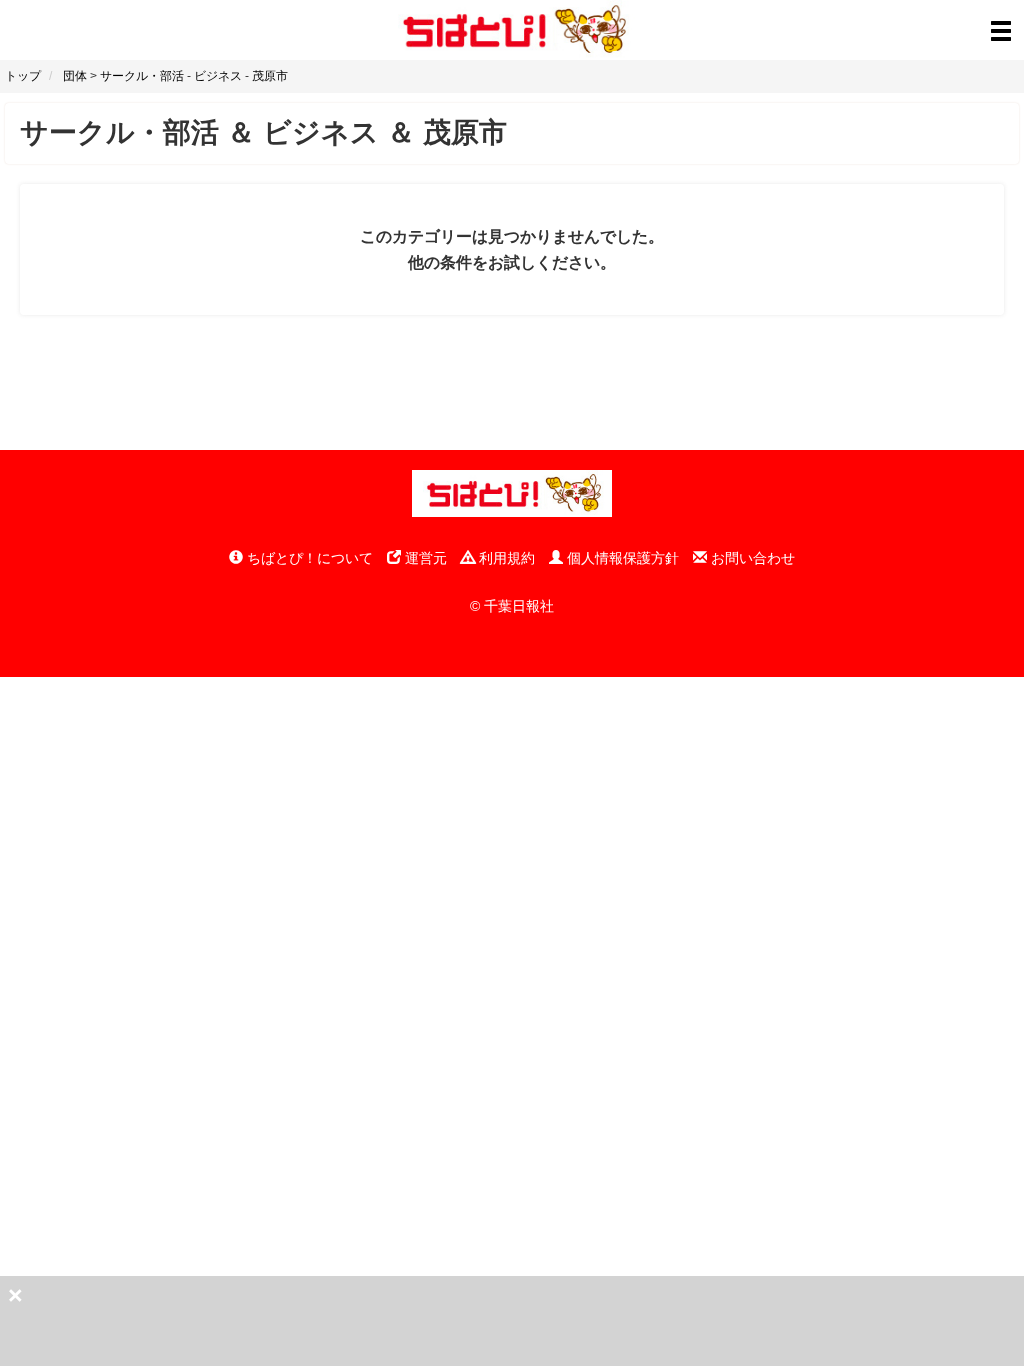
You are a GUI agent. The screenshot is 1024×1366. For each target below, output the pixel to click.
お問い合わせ (751, 558)
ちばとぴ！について (308, 558)
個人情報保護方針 (621, 558)
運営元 (424, 558)
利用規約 (505, 558)
